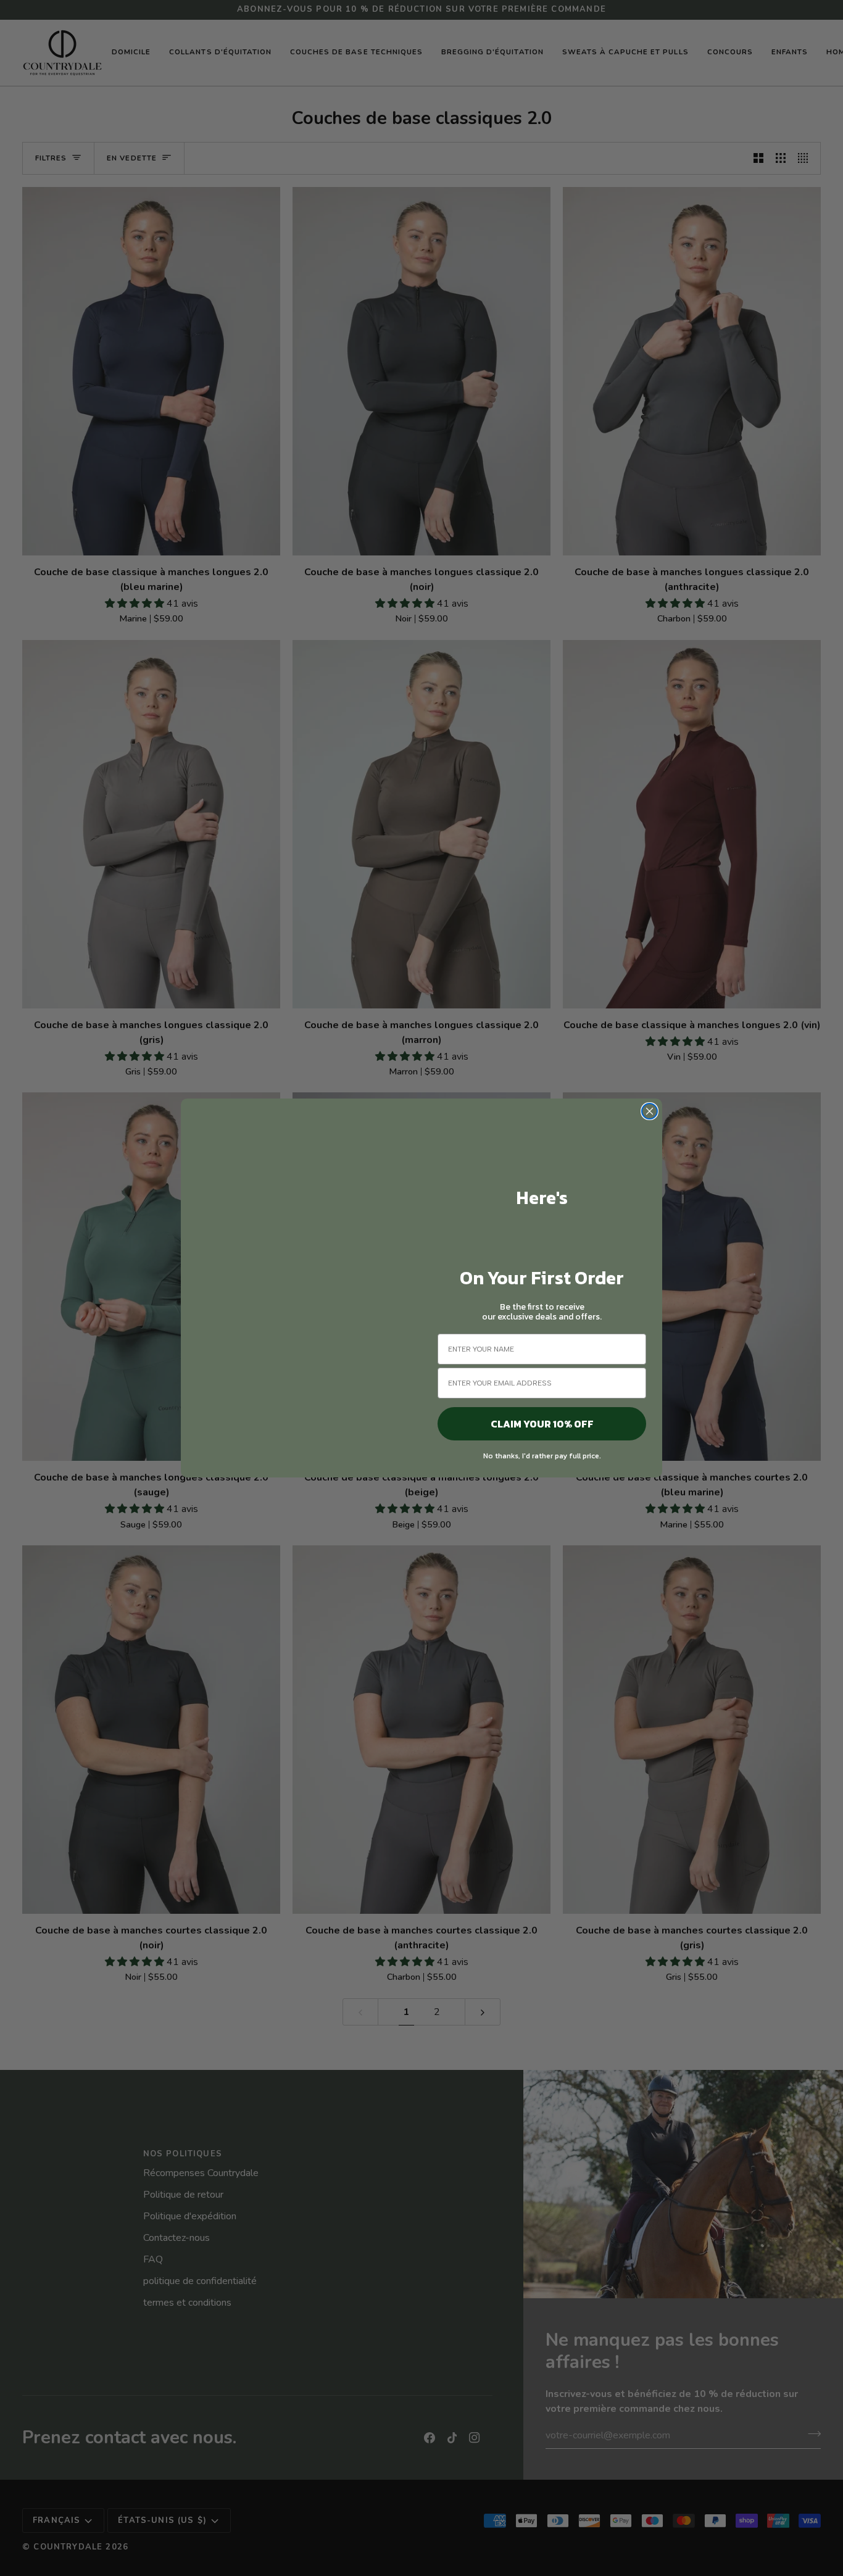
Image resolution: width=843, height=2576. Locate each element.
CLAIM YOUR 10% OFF (542, 1424)
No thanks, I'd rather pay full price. (542, 1456)
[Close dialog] (650, 1111)
